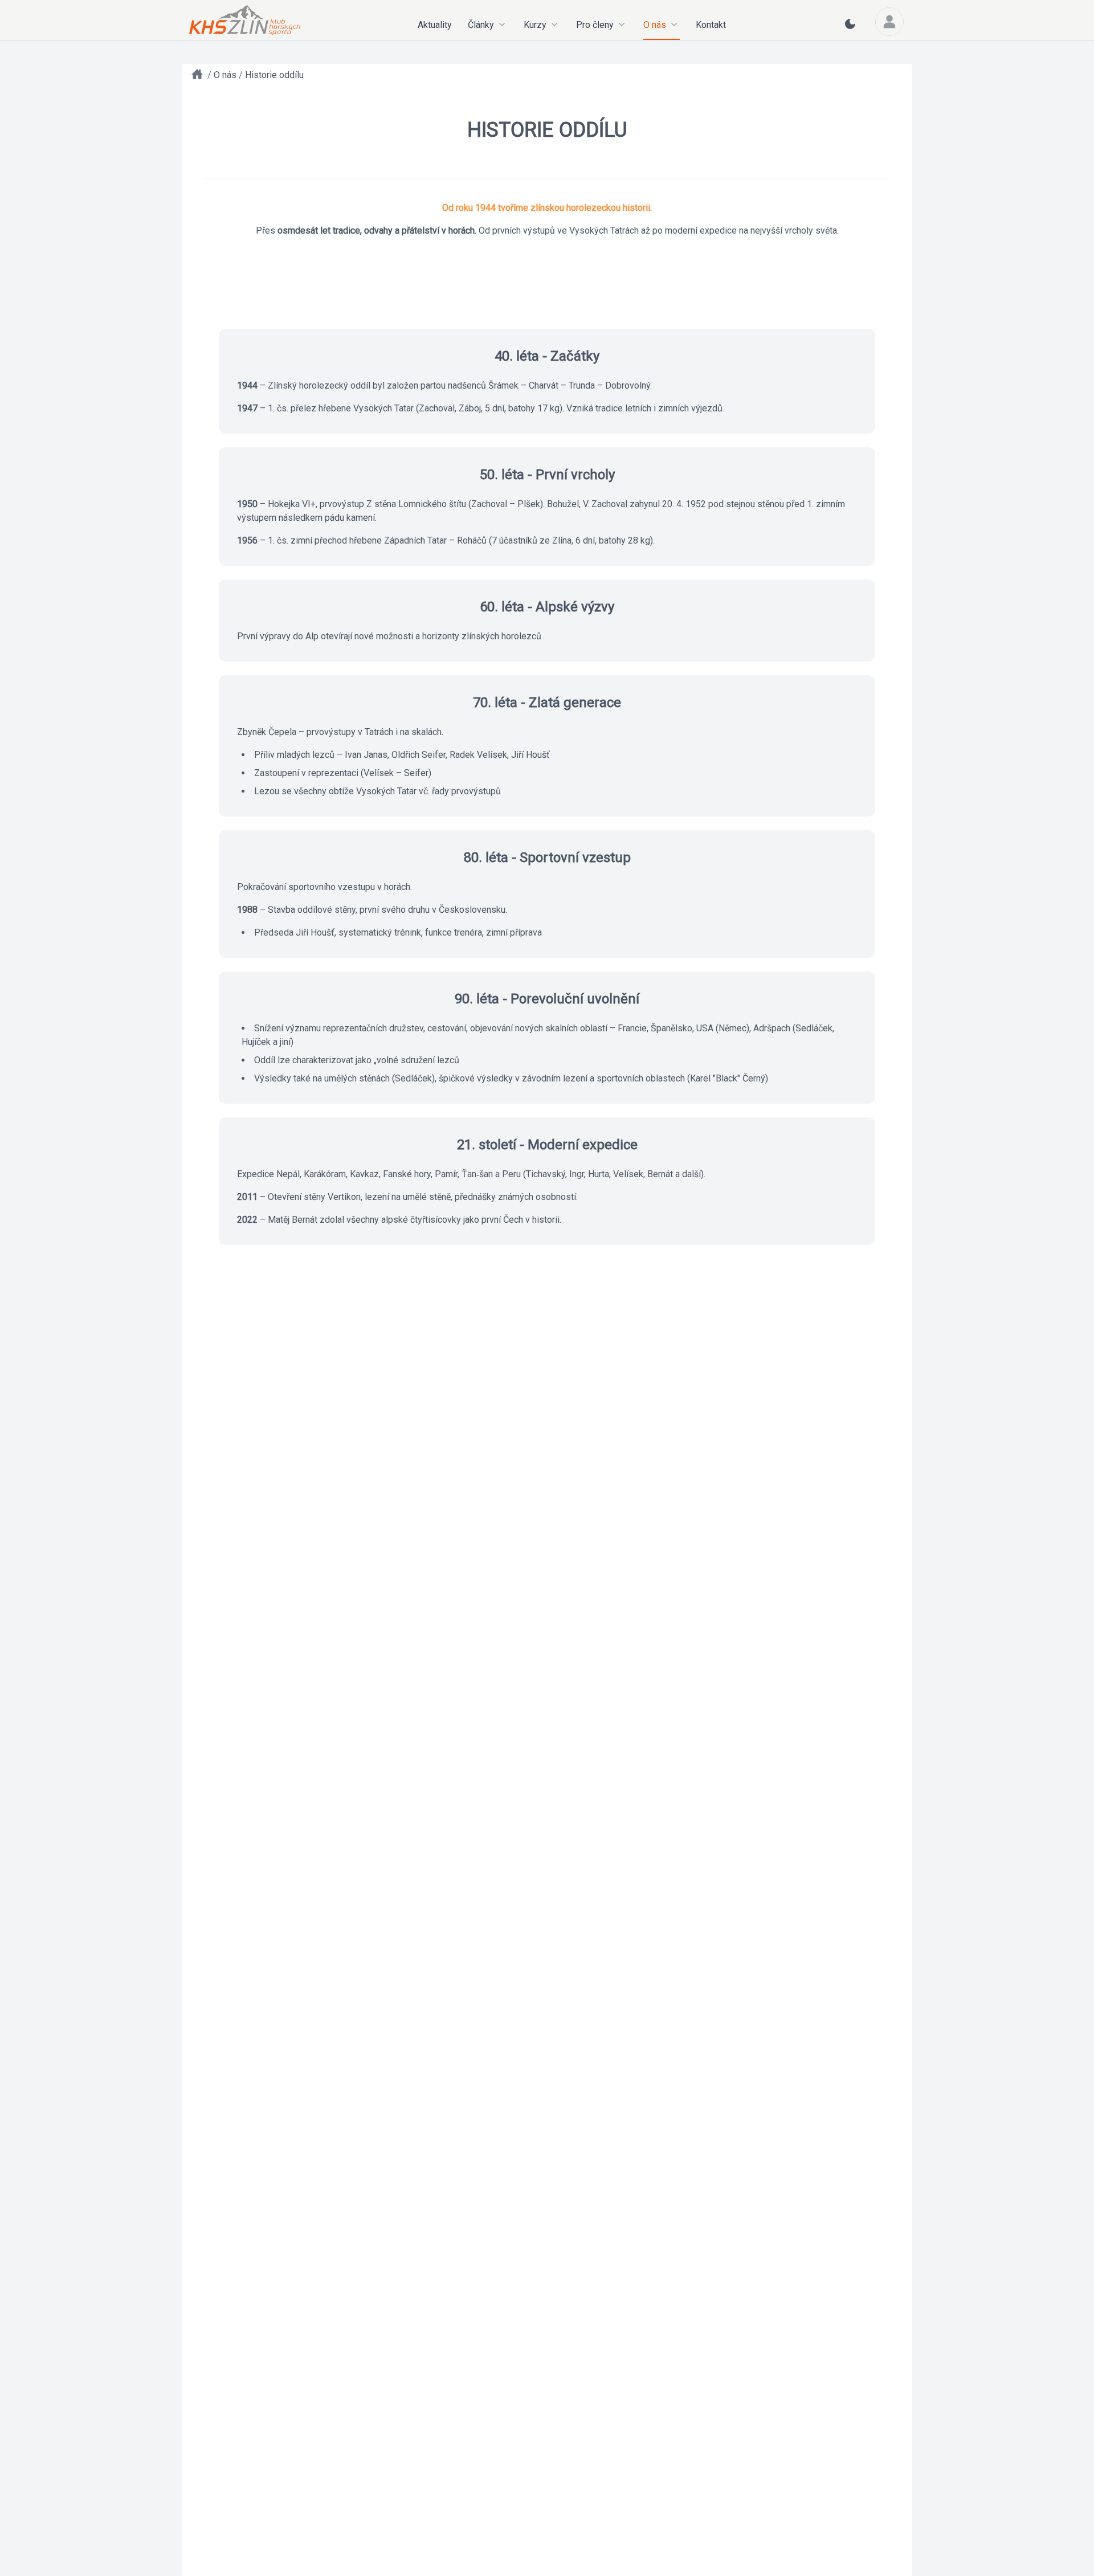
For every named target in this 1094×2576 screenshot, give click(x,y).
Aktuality (435, 25)
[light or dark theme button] (850, 28)
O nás (225, 75)
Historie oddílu (274, 75)
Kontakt (711, 25)
